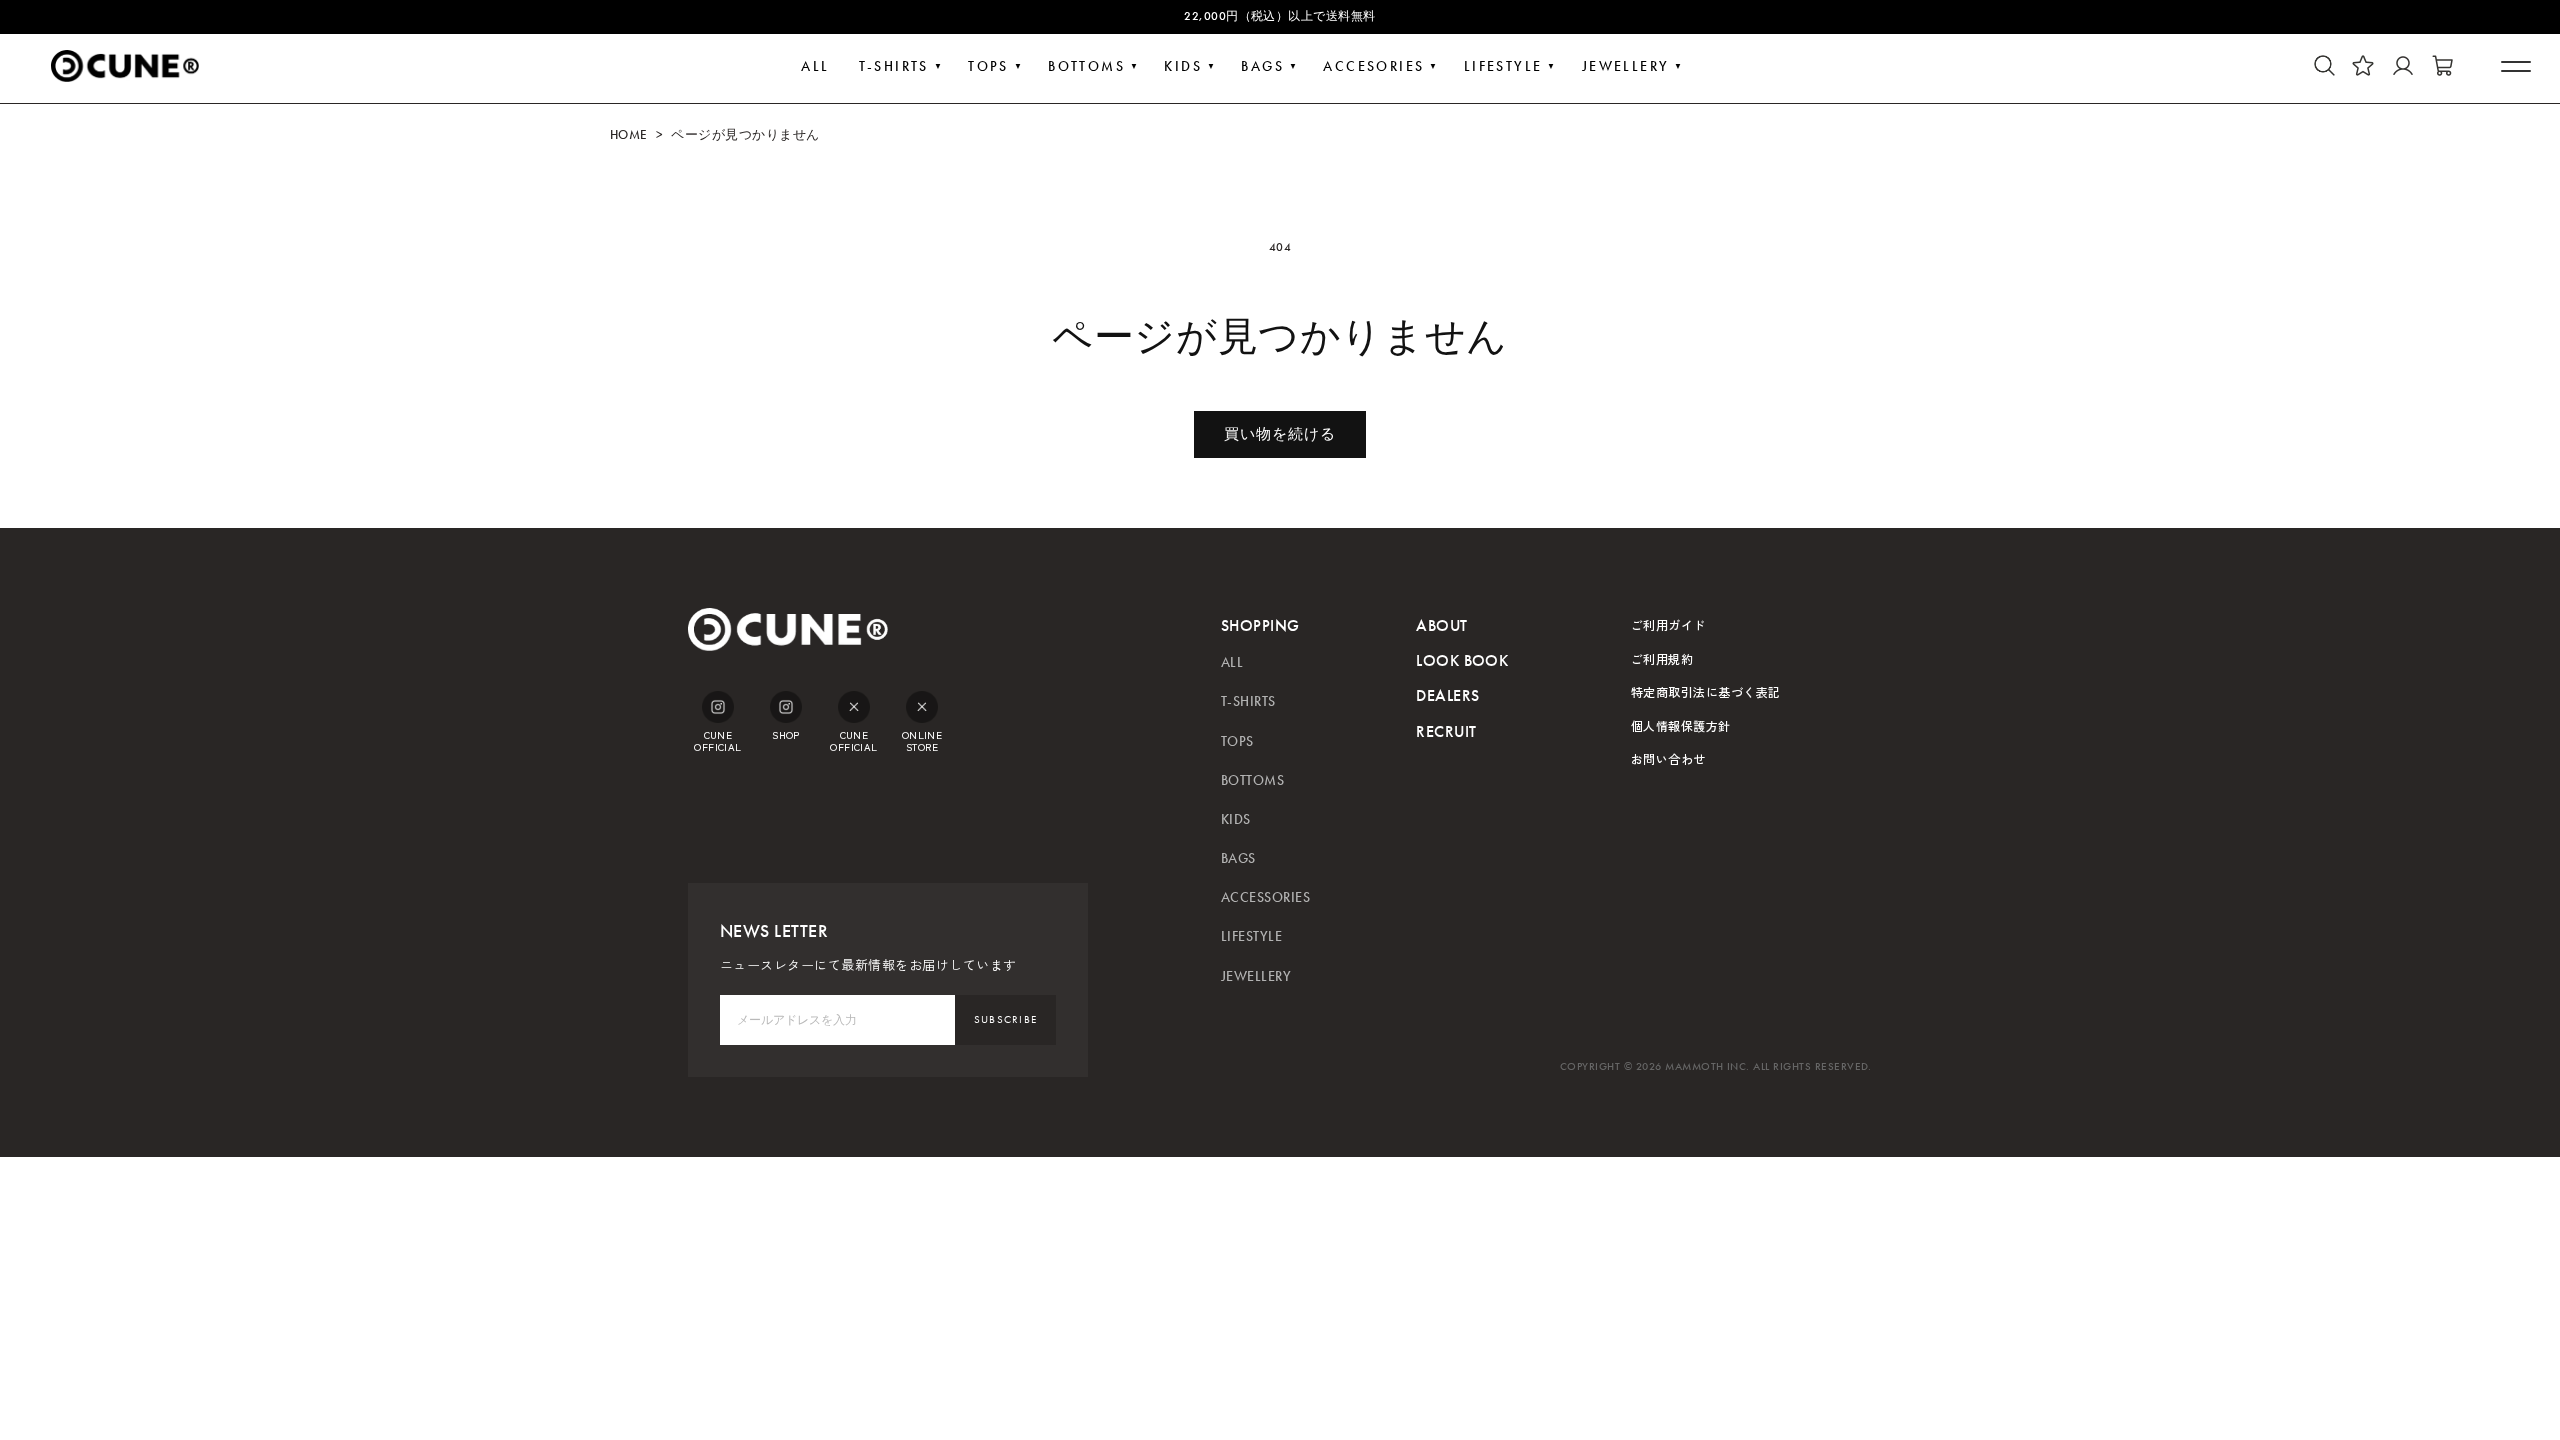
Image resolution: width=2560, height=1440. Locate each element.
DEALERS (1447, 695)
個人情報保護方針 (1681, 725)
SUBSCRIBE (1006, 1019)
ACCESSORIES (1265, 897)
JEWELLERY (1626, 66)
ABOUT (1441, 625)
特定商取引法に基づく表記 (1706, 691)
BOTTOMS (1086, 66)
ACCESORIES (1373, 66)
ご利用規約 (1662, 658)
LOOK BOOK (1462, 660)
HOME (629, 135)
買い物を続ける (1280, 434)
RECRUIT (1446, 731)
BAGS (1262, 66)
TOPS (988, 66)
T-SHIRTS (894, 66)
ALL (815, 66)
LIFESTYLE (1503, 66)
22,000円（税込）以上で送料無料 (1280, 16)
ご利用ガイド (1668, 624)
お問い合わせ (1668, 758)
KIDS (1183, 66)
